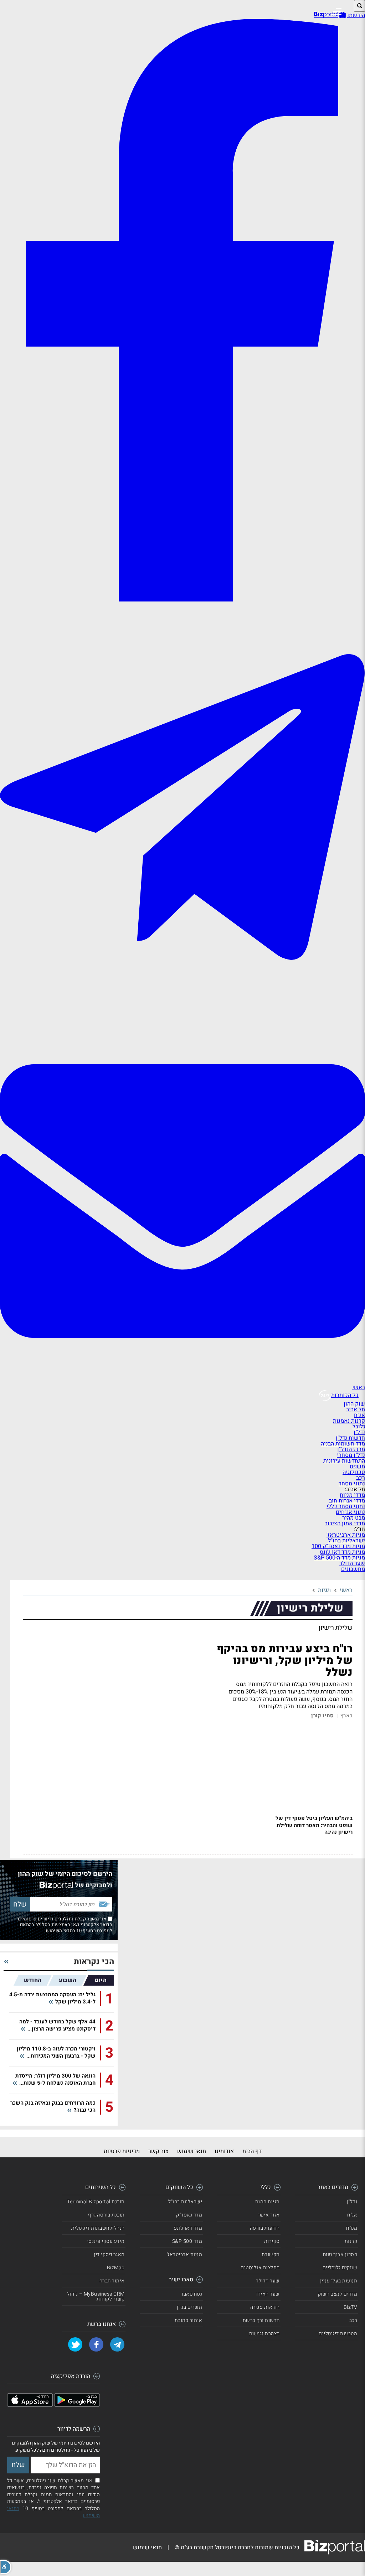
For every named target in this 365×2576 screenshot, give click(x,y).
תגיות (324, 1590)
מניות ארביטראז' (346, 1535)
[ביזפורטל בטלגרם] (182, 1016)
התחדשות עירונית (344, 1461)
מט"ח (352, 2228)
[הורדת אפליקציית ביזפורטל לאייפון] (30, 2405)
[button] (6, 2567)
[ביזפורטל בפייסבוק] (182, 599)
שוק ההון (354, 1404)
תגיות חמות (268, 2202)
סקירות (272, 2241)
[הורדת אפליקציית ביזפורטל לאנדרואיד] (77, 2405)
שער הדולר (352, 1563)
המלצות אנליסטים (260, 2268)
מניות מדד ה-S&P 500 (339, 1558)
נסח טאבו (192, 2294)
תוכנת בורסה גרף (106, 2215)
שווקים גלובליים (340, 2268)
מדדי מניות (352, 1495)
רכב (361, 1478)
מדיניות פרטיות (122, 2151)
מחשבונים (353, 1569)
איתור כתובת (189, 2320)
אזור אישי (269, 2215)
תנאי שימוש (192, 2151)
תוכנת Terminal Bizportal (96, 2202)
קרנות (351, 2241)
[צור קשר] (182, 1382)
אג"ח (359, 1415)
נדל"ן (359, 1432)
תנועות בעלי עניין (339, 2281)
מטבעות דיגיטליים (338, 2334)
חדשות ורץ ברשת (261, 2320)
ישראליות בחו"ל (346, 1541)
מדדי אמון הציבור (345, 1524)
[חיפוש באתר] (359, 6)
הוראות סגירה (265, 2307)
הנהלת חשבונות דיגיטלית (98, 2228)
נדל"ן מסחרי (351, 1455)
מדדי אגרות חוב (347, 1501)
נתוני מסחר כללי (346, 1506)
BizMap (116, 2268)
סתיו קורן (322, 1716)
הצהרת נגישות (264, 2334)
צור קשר (158, 2151)
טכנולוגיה (354, 1472)
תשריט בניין (190, 2307)
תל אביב (356, 1409)
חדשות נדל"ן (350, 1438)
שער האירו (268, 2294)
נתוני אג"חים (350, 1512)
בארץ (346, 1716)
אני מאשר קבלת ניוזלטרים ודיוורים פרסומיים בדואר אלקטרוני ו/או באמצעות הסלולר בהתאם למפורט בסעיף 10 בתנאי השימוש (65, 1925)
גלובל (359, 1427)
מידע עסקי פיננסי (106, 2241)
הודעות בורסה (265, 2228)
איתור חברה (112, 2281)
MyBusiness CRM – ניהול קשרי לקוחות (96, 2296)
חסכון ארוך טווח (340, 2254)
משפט (357, 1467)
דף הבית (252, 2151)
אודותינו (224, 2151)
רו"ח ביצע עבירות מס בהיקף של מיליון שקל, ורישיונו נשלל (285, 1661)
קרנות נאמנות (349, 1421)
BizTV (351, 2307)
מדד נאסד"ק (189, 2215)
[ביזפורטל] (326, 15)
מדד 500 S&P (187, 2241)
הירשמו (356, 15)
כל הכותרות (345, 1395)
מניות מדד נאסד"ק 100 (338, 1546)
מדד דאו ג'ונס (188, 2228)
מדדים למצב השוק (338, 2294)
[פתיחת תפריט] (336, 12)
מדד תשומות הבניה (343, 1444)
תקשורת (271, 2254)
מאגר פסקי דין (109, 2254)
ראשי (359, 1387)
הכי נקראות (94, 1962)
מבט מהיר (354, 1518)
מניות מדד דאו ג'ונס (342, 1552)
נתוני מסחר (352, 1484)
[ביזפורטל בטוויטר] (75, 2344)
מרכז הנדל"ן (351, 1449)
